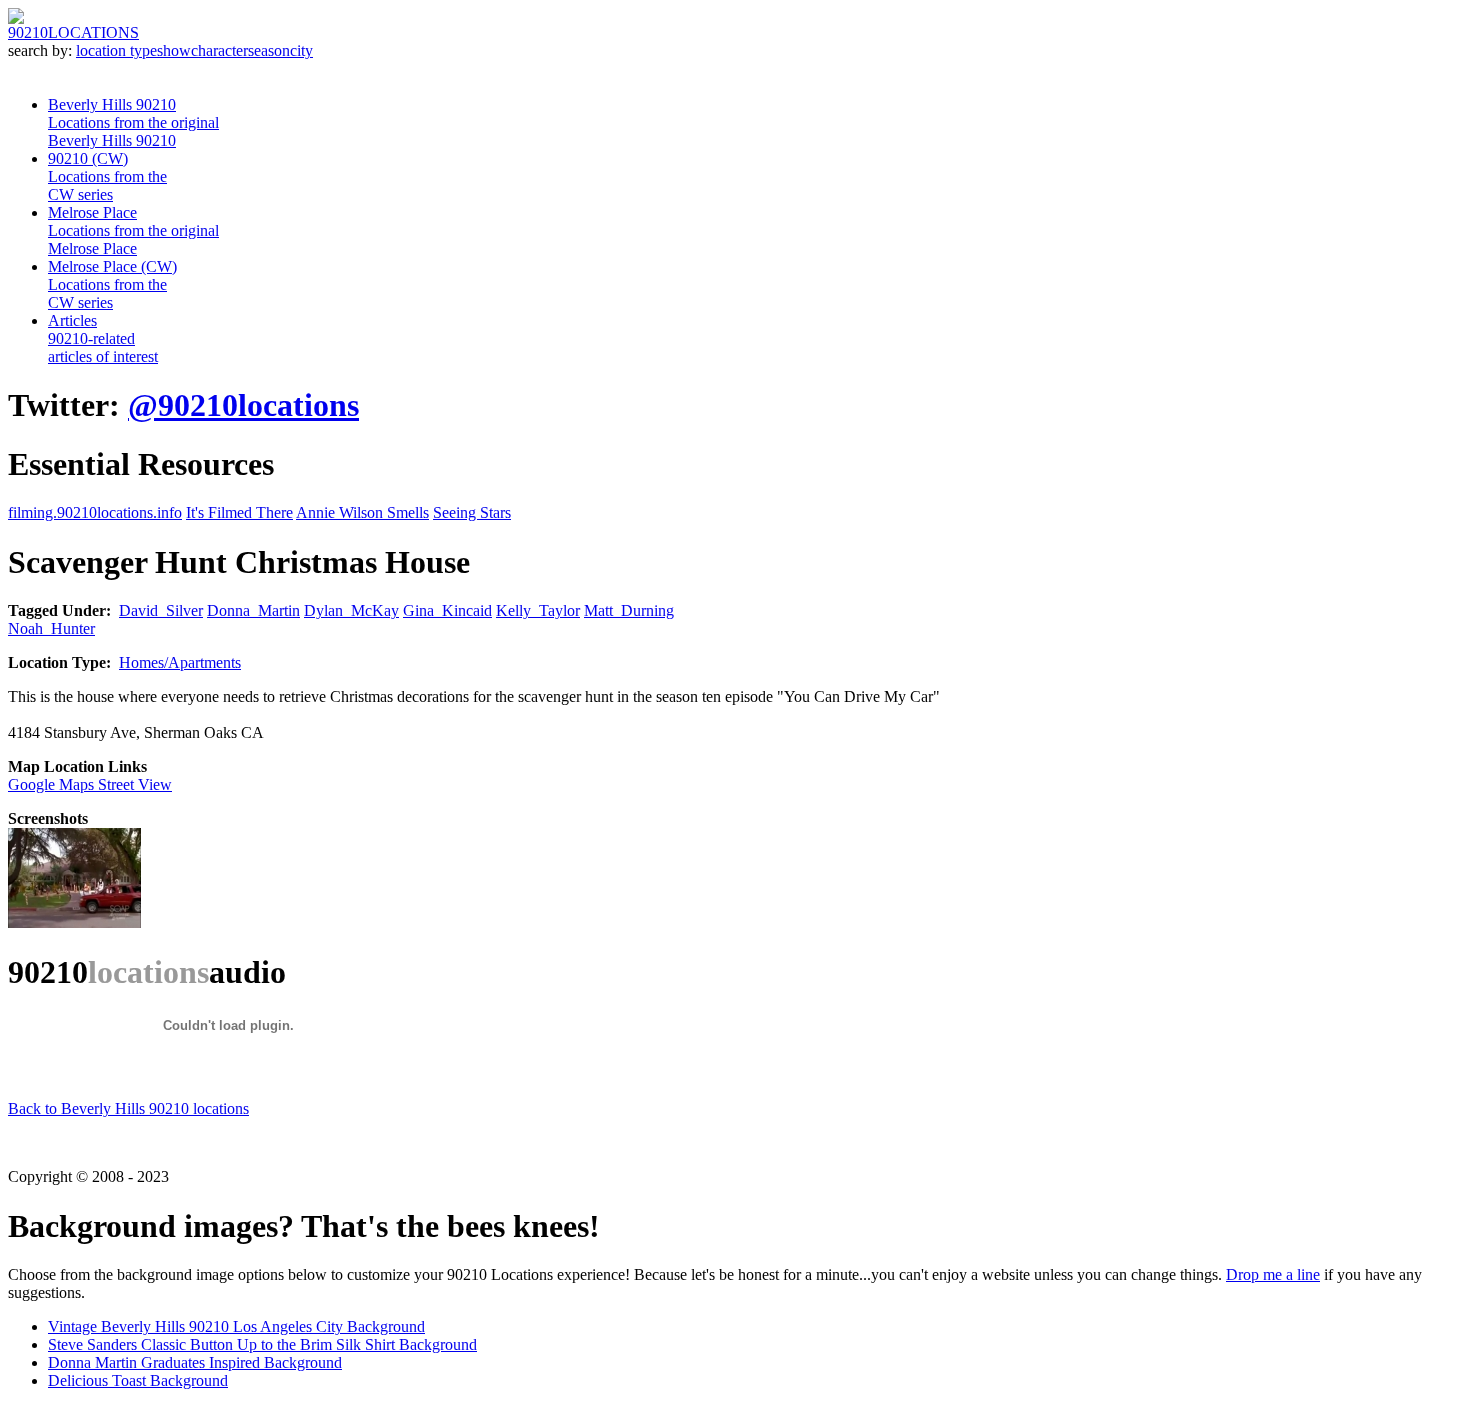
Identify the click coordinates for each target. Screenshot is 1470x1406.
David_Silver (161, 610)
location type (116, 50)
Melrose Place (133, 230)
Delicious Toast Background (138, 1380)
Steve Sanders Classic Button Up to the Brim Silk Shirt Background (262, 1344)
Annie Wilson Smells (362, 512)
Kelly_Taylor (538, 610)
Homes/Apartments (180, 662)
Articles (103, 338)
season (269, 50)
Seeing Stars (472, 512)
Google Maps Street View (90, 784)
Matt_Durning (629, 610)
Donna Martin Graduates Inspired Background (195, 1362)
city (301, 50)
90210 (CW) (107, 176)
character (219, 50)
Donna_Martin (253, 610)
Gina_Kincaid (447, 610)
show (174, 50)
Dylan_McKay (351, 610)
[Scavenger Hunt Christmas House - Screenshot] (74, 922)
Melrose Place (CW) (112, 284)
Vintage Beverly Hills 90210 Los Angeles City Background (236, 1326)
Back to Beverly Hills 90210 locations (128, 1108)
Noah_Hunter (51, 628)
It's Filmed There (239, 512)
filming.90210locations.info (95, 512)
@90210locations (243, 405)
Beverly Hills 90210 (133, 122)
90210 (73, 32)
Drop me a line (1273, 1274)
